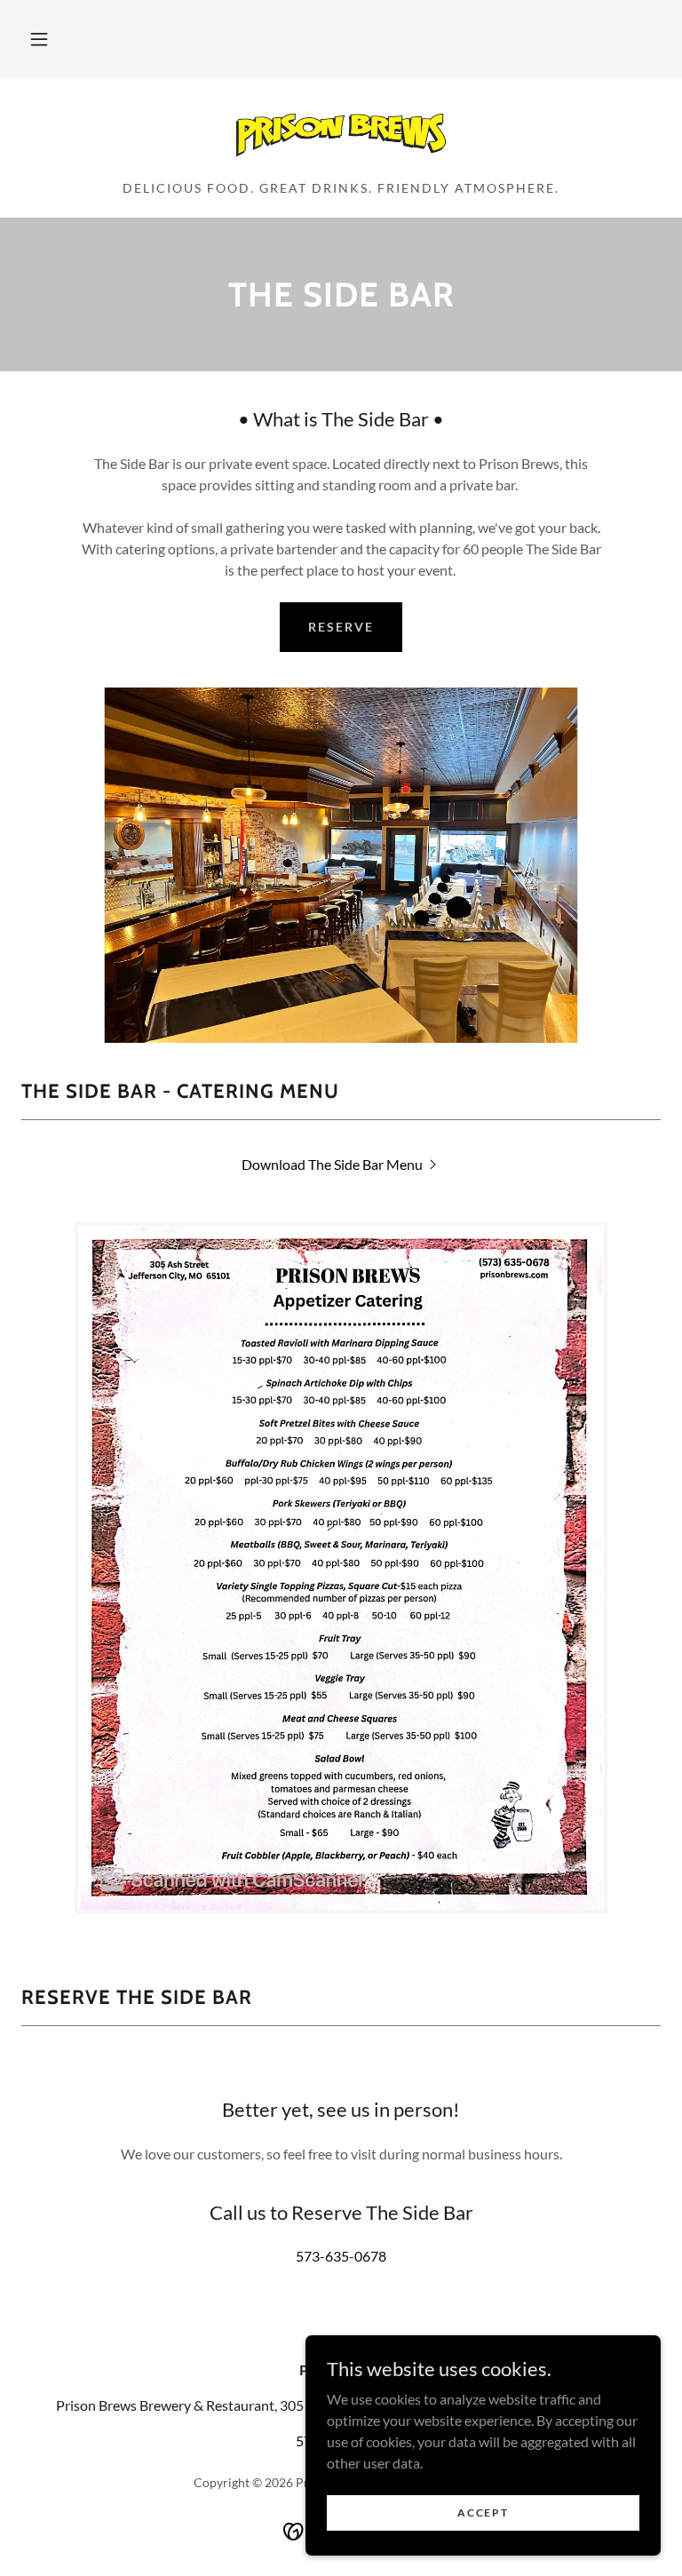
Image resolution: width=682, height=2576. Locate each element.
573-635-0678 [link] (341, 2256)
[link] (341, 135)
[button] (39, 39)
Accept (483, 2512)
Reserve (341, 627)
